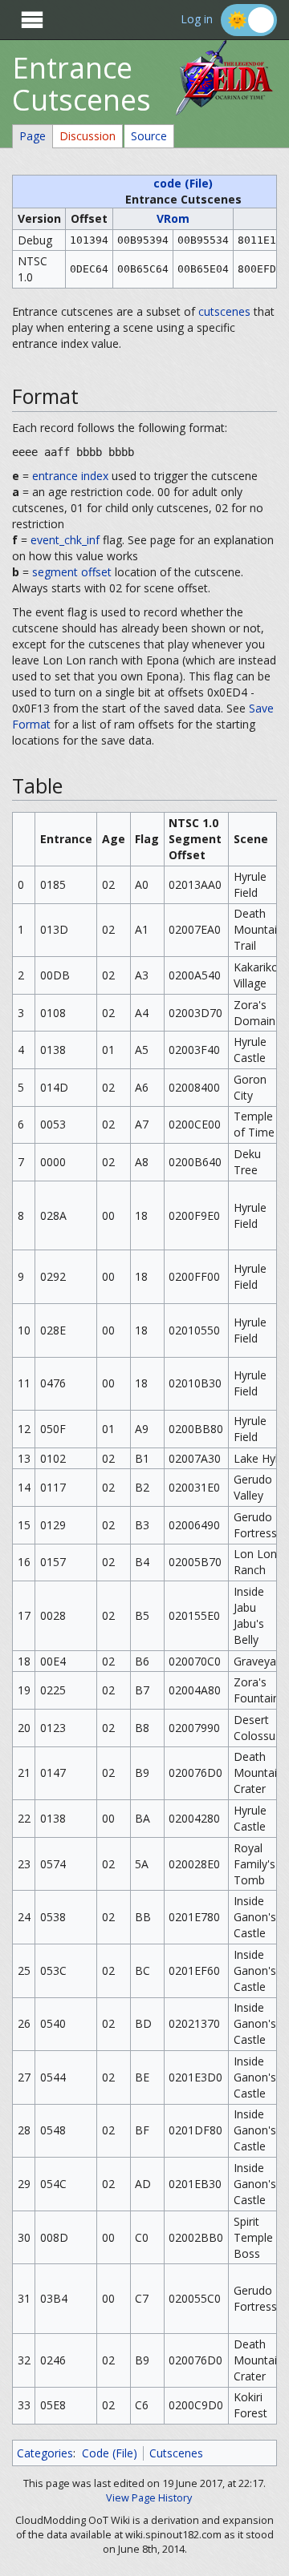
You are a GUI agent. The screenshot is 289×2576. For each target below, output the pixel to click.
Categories (45, 2453)
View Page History (149, 2498)
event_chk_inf (65, 540)
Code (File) (110, 2453)
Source (149, 136)
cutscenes (224, 311)
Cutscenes (176, 2453)
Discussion (88, 136)
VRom (173, 218)
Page (33, 136)
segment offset (72, 572)
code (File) (183, 183)
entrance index (70, 476)
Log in (197, 20)
